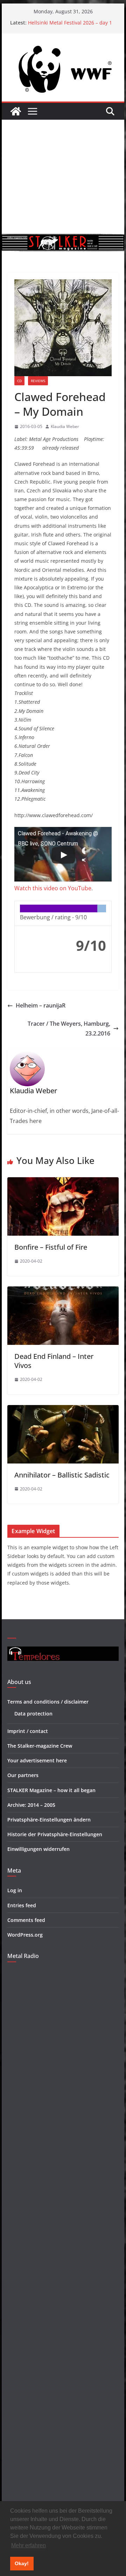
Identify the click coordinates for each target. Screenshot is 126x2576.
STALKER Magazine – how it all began (51, 1790)
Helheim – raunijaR (41, 1005)
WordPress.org (25, 1935)
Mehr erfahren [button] (29, 2545)
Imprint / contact (28, 1731)
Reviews (38, 381)
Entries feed (22, 1905)
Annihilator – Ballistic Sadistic (62, 1475)
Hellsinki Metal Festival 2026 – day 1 (70, 23)
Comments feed (26, 1920)
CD (19, 381)
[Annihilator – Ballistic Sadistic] (63, 1410)
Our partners (23, 1775)
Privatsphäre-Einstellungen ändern (49, 1820)
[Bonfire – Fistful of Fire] (63, 1182)
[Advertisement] (63, 177)
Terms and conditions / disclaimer (48, 1702)
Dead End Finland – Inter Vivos (54, 1361)
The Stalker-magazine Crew (40, 1746)
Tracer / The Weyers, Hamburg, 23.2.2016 (69, 1029)
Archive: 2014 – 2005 (31, 1805)
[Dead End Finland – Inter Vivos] (63, 1291)
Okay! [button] (22, 2563)
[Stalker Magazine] (16, 111)
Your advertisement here (37, 1760)
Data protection (33, 1714)
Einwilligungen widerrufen (38, 1849)
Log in (15, 1890)
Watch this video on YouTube (53, 888)
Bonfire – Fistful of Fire (51, 1247)
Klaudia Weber (65, 426)
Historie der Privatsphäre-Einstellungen (55, 1834)
